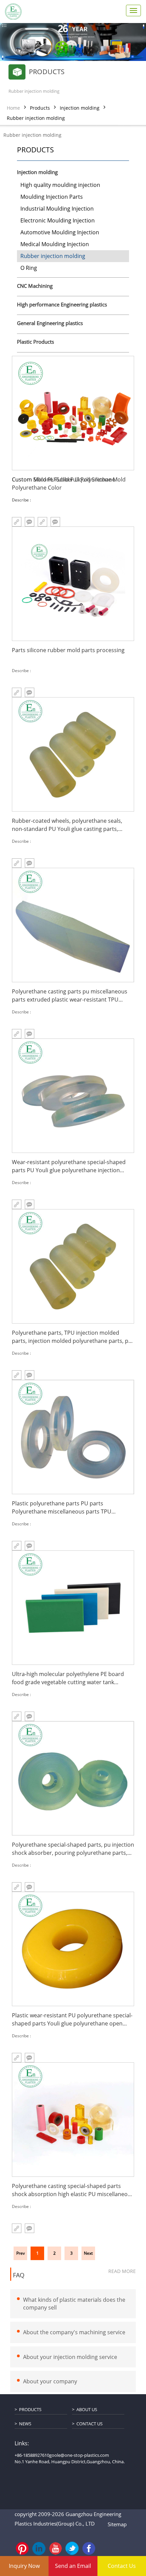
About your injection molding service (70, 2357)
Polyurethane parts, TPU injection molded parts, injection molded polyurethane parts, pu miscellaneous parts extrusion (72, 1337)
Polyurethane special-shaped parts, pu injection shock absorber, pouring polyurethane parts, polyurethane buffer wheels (73, 1849)
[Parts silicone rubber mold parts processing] (73, 584)
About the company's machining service (74, 2332)
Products (40, 108)
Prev (21, 2253)
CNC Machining (35, 286)
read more (122, 2271)
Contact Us (89, 2424)
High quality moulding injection (60, 185)
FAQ (19, 2275)
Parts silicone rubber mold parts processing (68, 650)
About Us (87, 2409)
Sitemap (117, 2524)
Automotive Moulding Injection (60, 232)
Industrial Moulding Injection (57, 209)
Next (88, 2253)
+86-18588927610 (32, 2455)
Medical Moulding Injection (55, 244)
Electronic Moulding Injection (58, 220)
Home (13, 108)
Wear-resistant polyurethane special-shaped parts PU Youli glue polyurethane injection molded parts (69, 1166)
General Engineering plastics (50, 323)
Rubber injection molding (36, 118)
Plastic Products (35, 342)
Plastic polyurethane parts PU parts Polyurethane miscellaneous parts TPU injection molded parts (62, 1508)
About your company (50, 2382)
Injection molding (80, 108)
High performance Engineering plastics (62, 305)
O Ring (29, 268)
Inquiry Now (24, 2566)
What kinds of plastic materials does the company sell (74, 2304)
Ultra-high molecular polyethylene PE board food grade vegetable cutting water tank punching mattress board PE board (68, 1678)
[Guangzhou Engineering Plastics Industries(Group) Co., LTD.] (13, 12)
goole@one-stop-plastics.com (79, 2455)
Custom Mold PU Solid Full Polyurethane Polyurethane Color (63, 484)
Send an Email (73, 2566)
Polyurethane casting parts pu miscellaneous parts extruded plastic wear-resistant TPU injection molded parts (70, 996)
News (25, 2424)
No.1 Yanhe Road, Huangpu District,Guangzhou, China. (70, 2462)
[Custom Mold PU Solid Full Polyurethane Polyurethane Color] (73, 413)
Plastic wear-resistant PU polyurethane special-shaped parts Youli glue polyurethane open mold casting (72, 2020)
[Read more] (17, 2228)
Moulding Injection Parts (52, 197)
